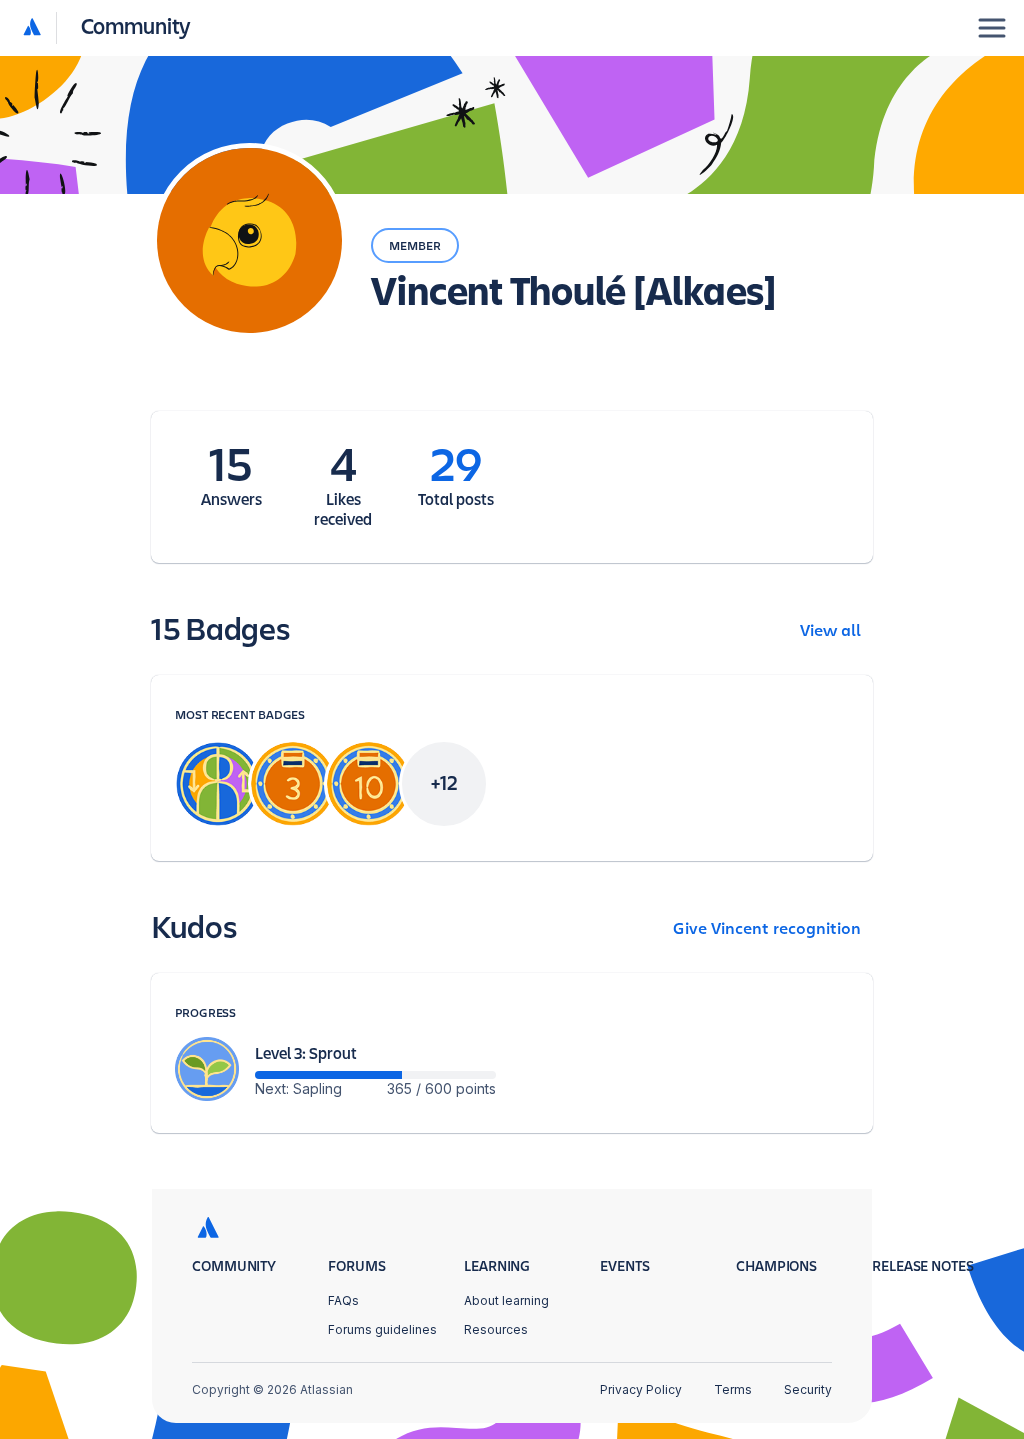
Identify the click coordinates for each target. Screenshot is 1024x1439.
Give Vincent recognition (767, 929)
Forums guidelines (382, 1329)
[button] (107, 27)
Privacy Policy (641, 1389)
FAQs (343, 1300)
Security (808, 1389)
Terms (733, 1389)
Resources (496, 1329)
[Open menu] (992, 28)
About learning (506, 1300)
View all (830, 631)
